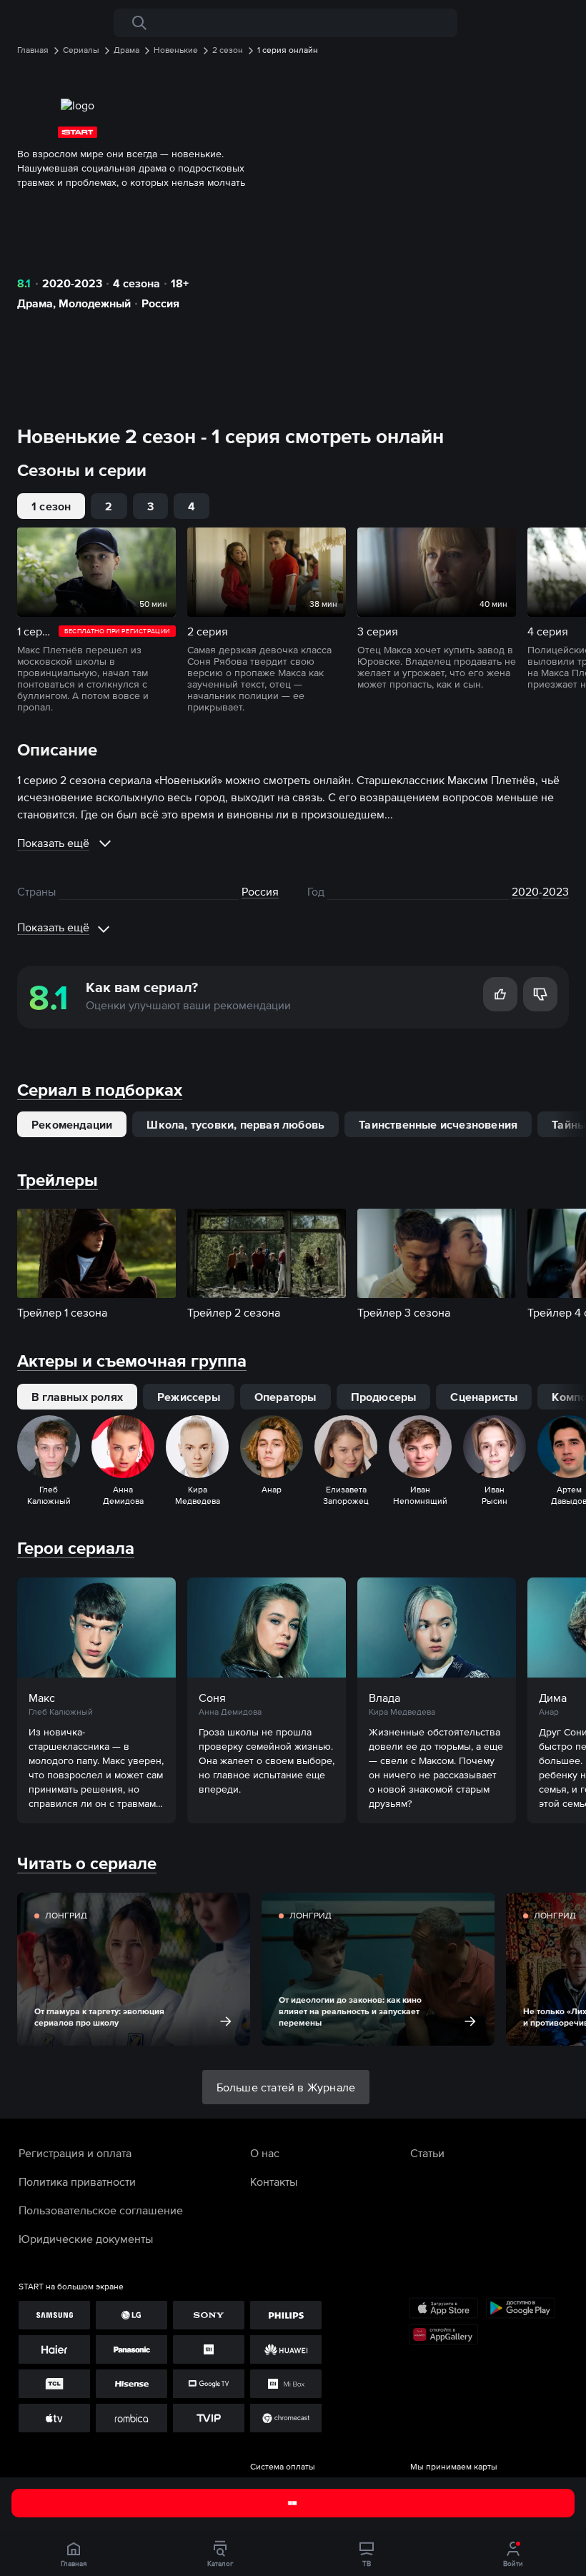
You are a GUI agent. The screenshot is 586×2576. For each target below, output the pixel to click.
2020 (525, 891)
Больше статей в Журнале (286, 2087)
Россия (160, 303)
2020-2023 (72, 283)
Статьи (427, 2153)
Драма (35, 303)
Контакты (274, 2181)
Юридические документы (86, 2239)
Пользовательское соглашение (101, 2210)
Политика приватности (77, 2181)
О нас (265, 2153)
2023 (556, 891)
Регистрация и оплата (75, 2153)
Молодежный (95, 303)
